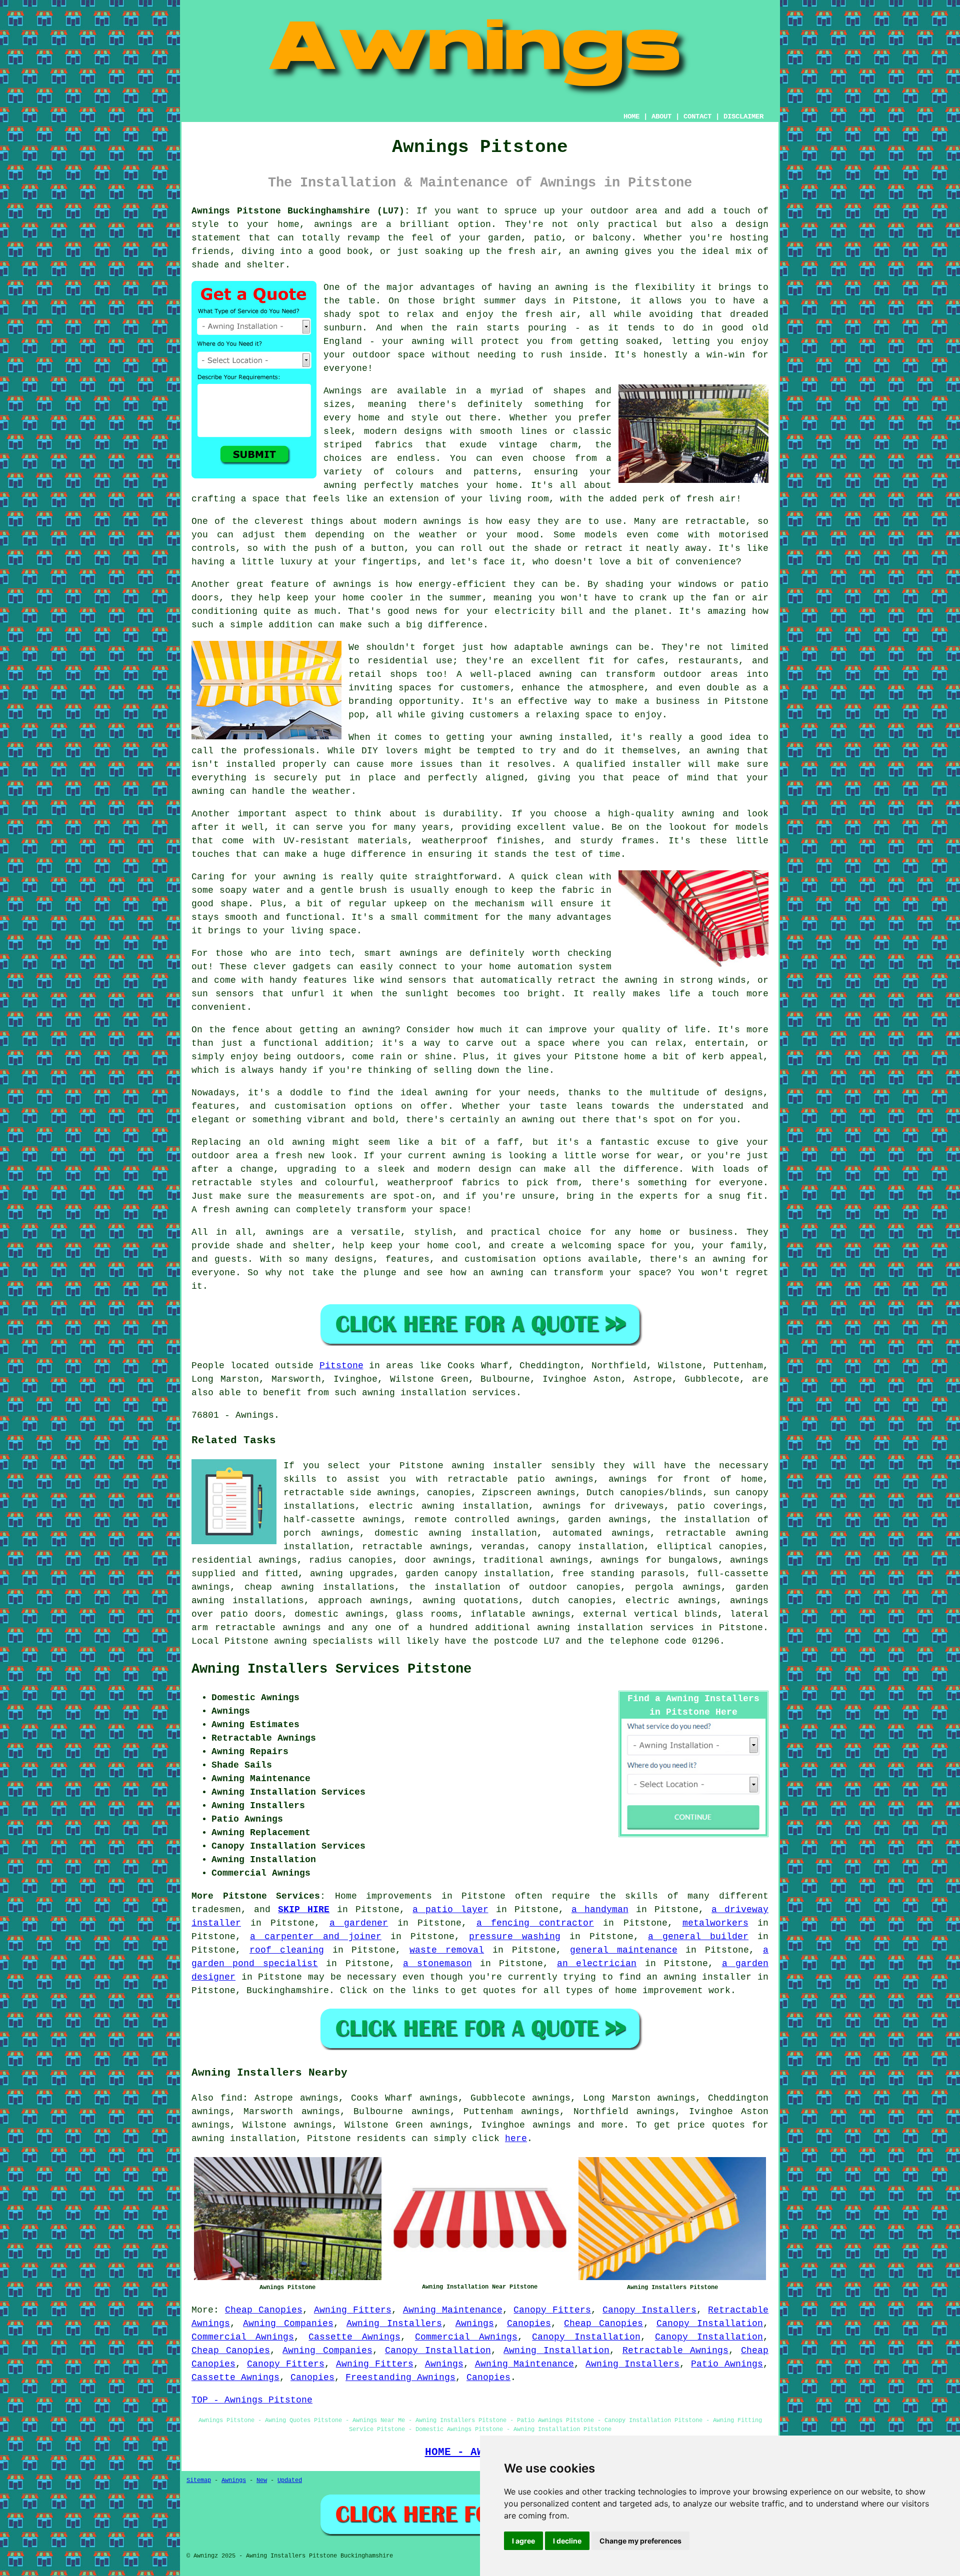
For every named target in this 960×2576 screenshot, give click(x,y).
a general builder (698, 1937)
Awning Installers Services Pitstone (331, 1669)
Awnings (475, 2324)
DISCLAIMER (743, 116)
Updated (290, 2481)
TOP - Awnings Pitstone (252, 2400)
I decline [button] (567, 2541)
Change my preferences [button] (640, 2541)
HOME (631, 116)
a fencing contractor (535, 1923)
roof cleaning (287, 1950)
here (516, 2139)
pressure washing (515, 1937)
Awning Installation (556, 2351)
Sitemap (199, 2481)
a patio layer (450, 1910)
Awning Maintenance (453, 2310)
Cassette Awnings (354, 2337)
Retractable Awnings (675, 2351)
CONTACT (697, 116)
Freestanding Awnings (400, 2378)
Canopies (529, 2324)
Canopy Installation (710, 2324)
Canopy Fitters (552, 2310)
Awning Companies (288, 2324)
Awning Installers (394, 2324)
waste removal (447, 1950)
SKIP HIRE (304, 1910)
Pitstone (341, 1366)
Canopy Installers (649, 2310)
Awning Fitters (353, 2310)
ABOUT (661, 116)
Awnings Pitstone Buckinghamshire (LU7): (301, 211)
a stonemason (437, 1964)
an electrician (597, 1964)
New (262, 2481)
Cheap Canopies (264, 2310)
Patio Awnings (727, 2364)
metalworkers (715, 1923)
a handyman (600, 1910)
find (231, 2098)
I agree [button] (523, 2541)
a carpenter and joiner (316, 1937)
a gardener (359, 1923)
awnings (552, 2125)
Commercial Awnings (243, 2337)
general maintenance (624, 1950)
